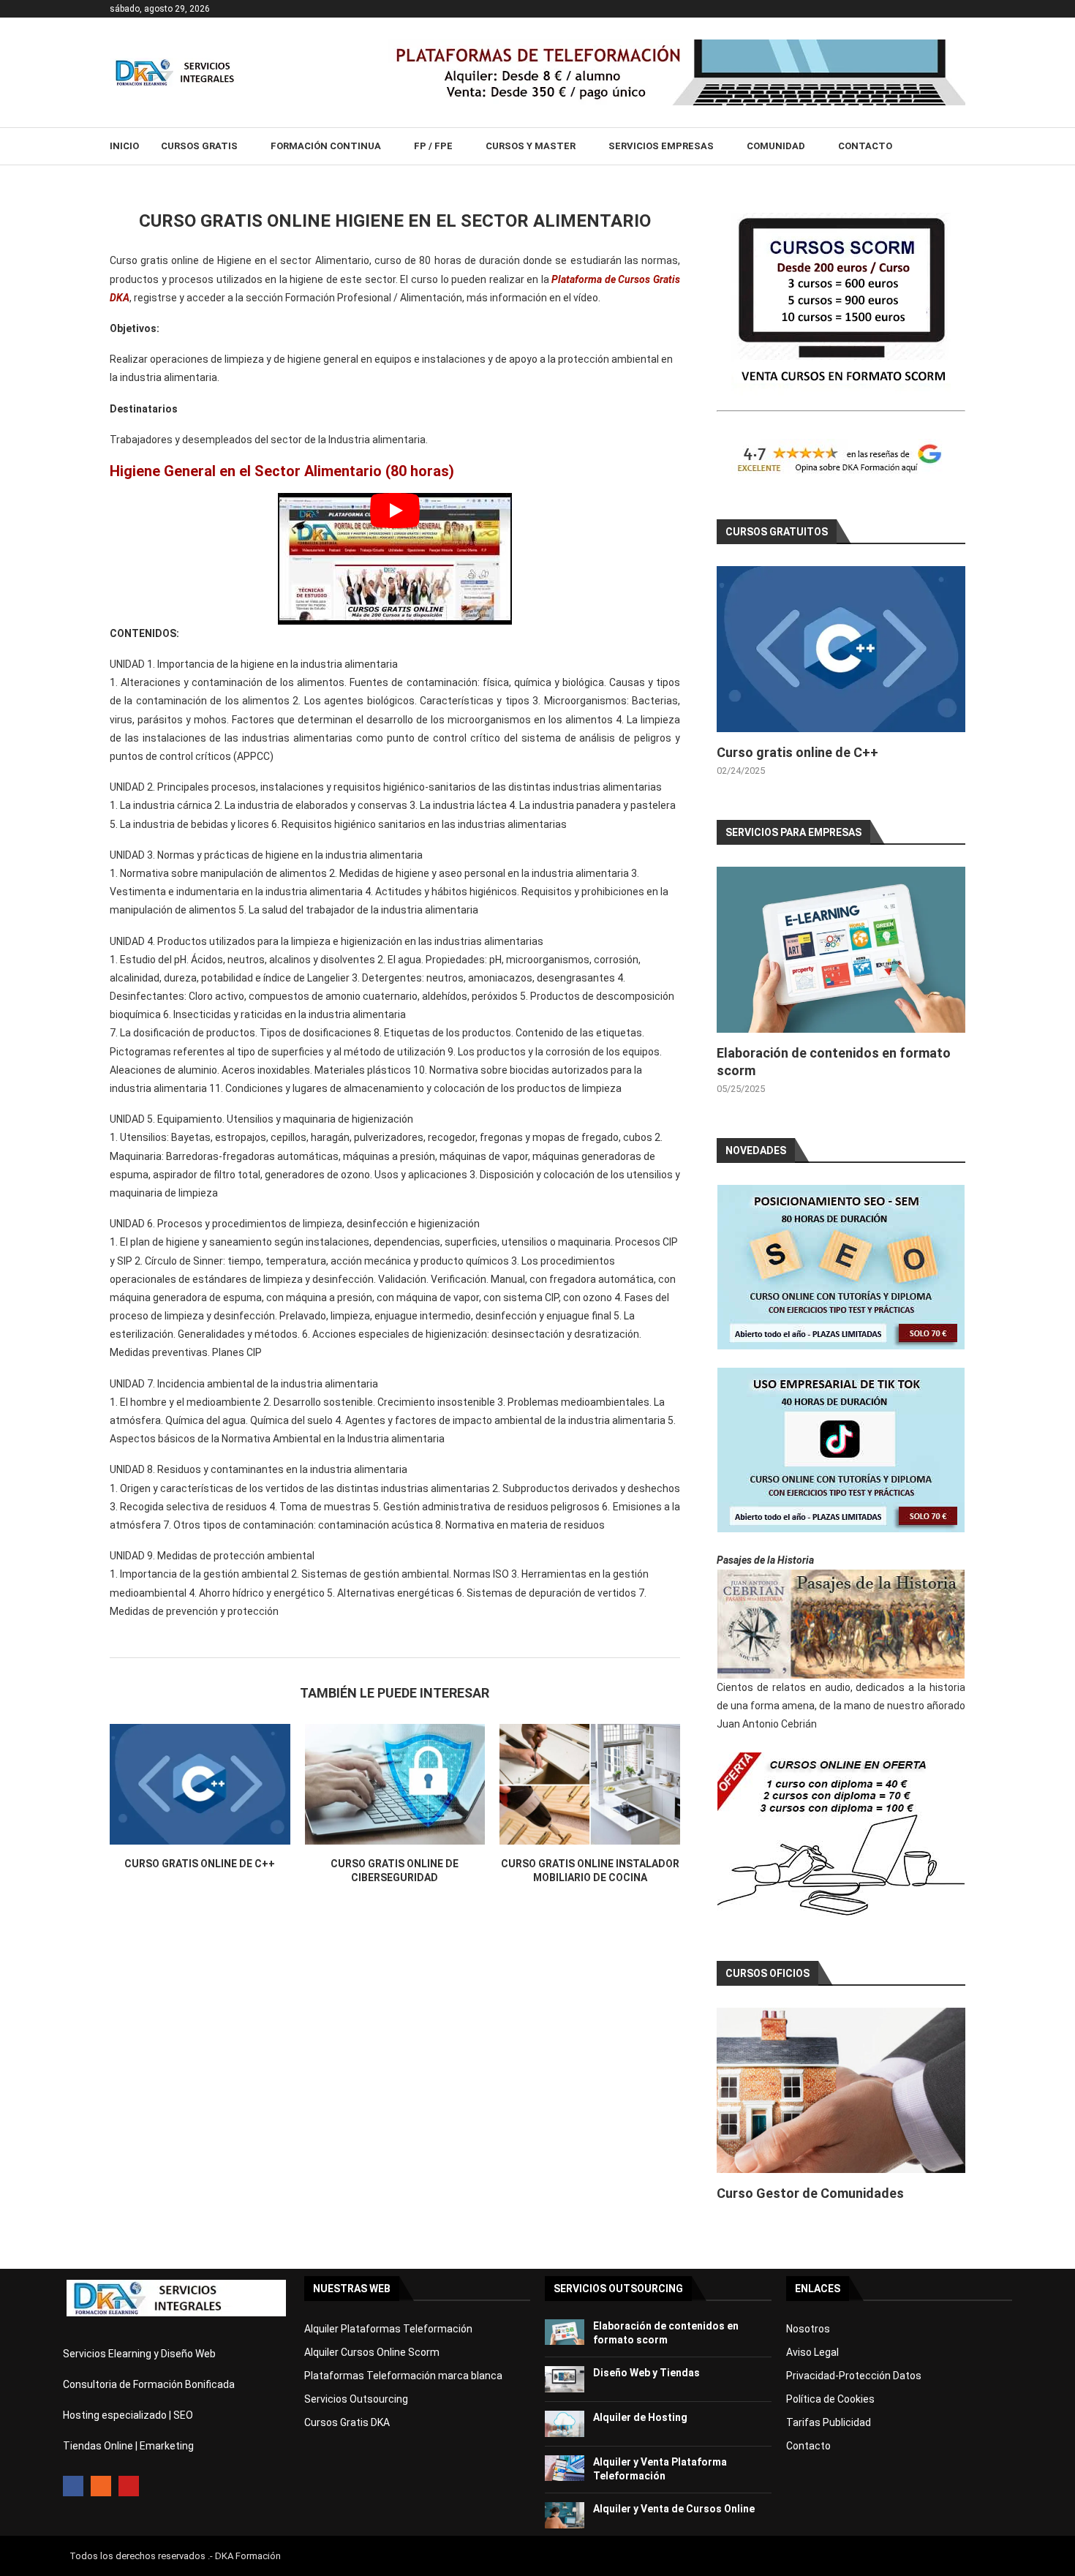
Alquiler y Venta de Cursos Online (674, 2509)
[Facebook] (73, 2486)
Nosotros (808, 2329)
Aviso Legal (812, 2352)
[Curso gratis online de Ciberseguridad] (395, 1784)
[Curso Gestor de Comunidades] (841, 2091)
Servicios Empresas (661, 146)
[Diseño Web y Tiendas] (565, 2379)
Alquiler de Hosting (640, 2417)
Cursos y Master (531, 146)
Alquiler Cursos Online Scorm (372, 2352)
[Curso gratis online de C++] (200, 1784)
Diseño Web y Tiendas (646, 2373)
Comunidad (776, 146)
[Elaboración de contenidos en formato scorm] (841, 950)
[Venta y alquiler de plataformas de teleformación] (676, 45)
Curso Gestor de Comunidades (810, 2193)
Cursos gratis (199, 146)
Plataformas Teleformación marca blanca (403, 2376)
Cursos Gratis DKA (347, 2422)
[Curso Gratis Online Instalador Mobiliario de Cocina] (590, 1784)
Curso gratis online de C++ (200, 1864)
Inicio (124, 146)
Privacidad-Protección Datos (854, 2376)
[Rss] (101, 2486)
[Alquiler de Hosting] (565, 2424)
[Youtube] (129, 2486)
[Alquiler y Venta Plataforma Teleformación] (565, 2468)
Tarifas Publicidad (829, 2422)
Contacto (865, 146)
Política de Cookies (830, 2399)
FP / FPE (433, 146)
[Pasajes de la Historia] (841, 1624)
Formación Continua (326, 146)
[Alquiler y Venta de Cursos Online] (565, 2515)
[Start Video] (395, 559)
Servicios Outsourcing (356, 2399)
